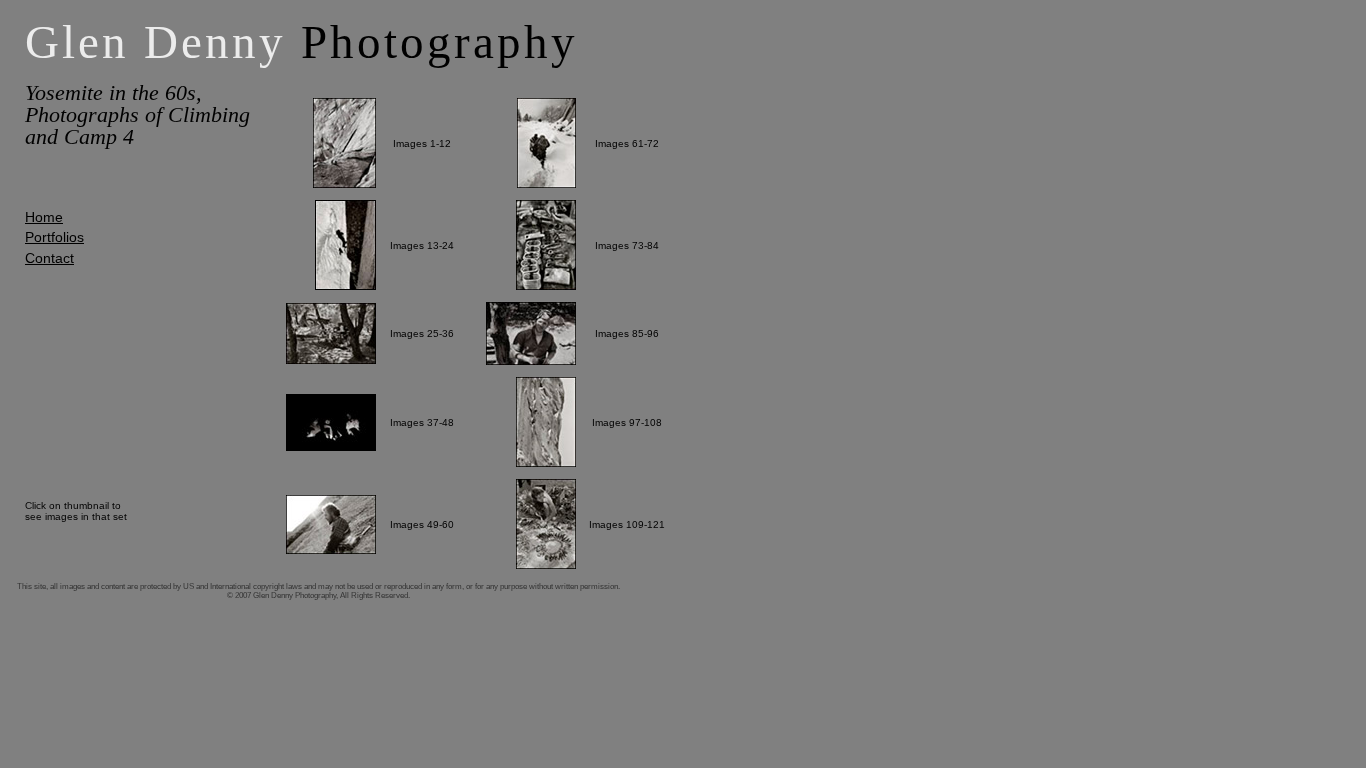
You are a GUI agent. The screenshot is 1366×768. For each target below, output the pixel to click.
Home (44, 217)
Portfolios (54, 237)
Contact (49, 258)
